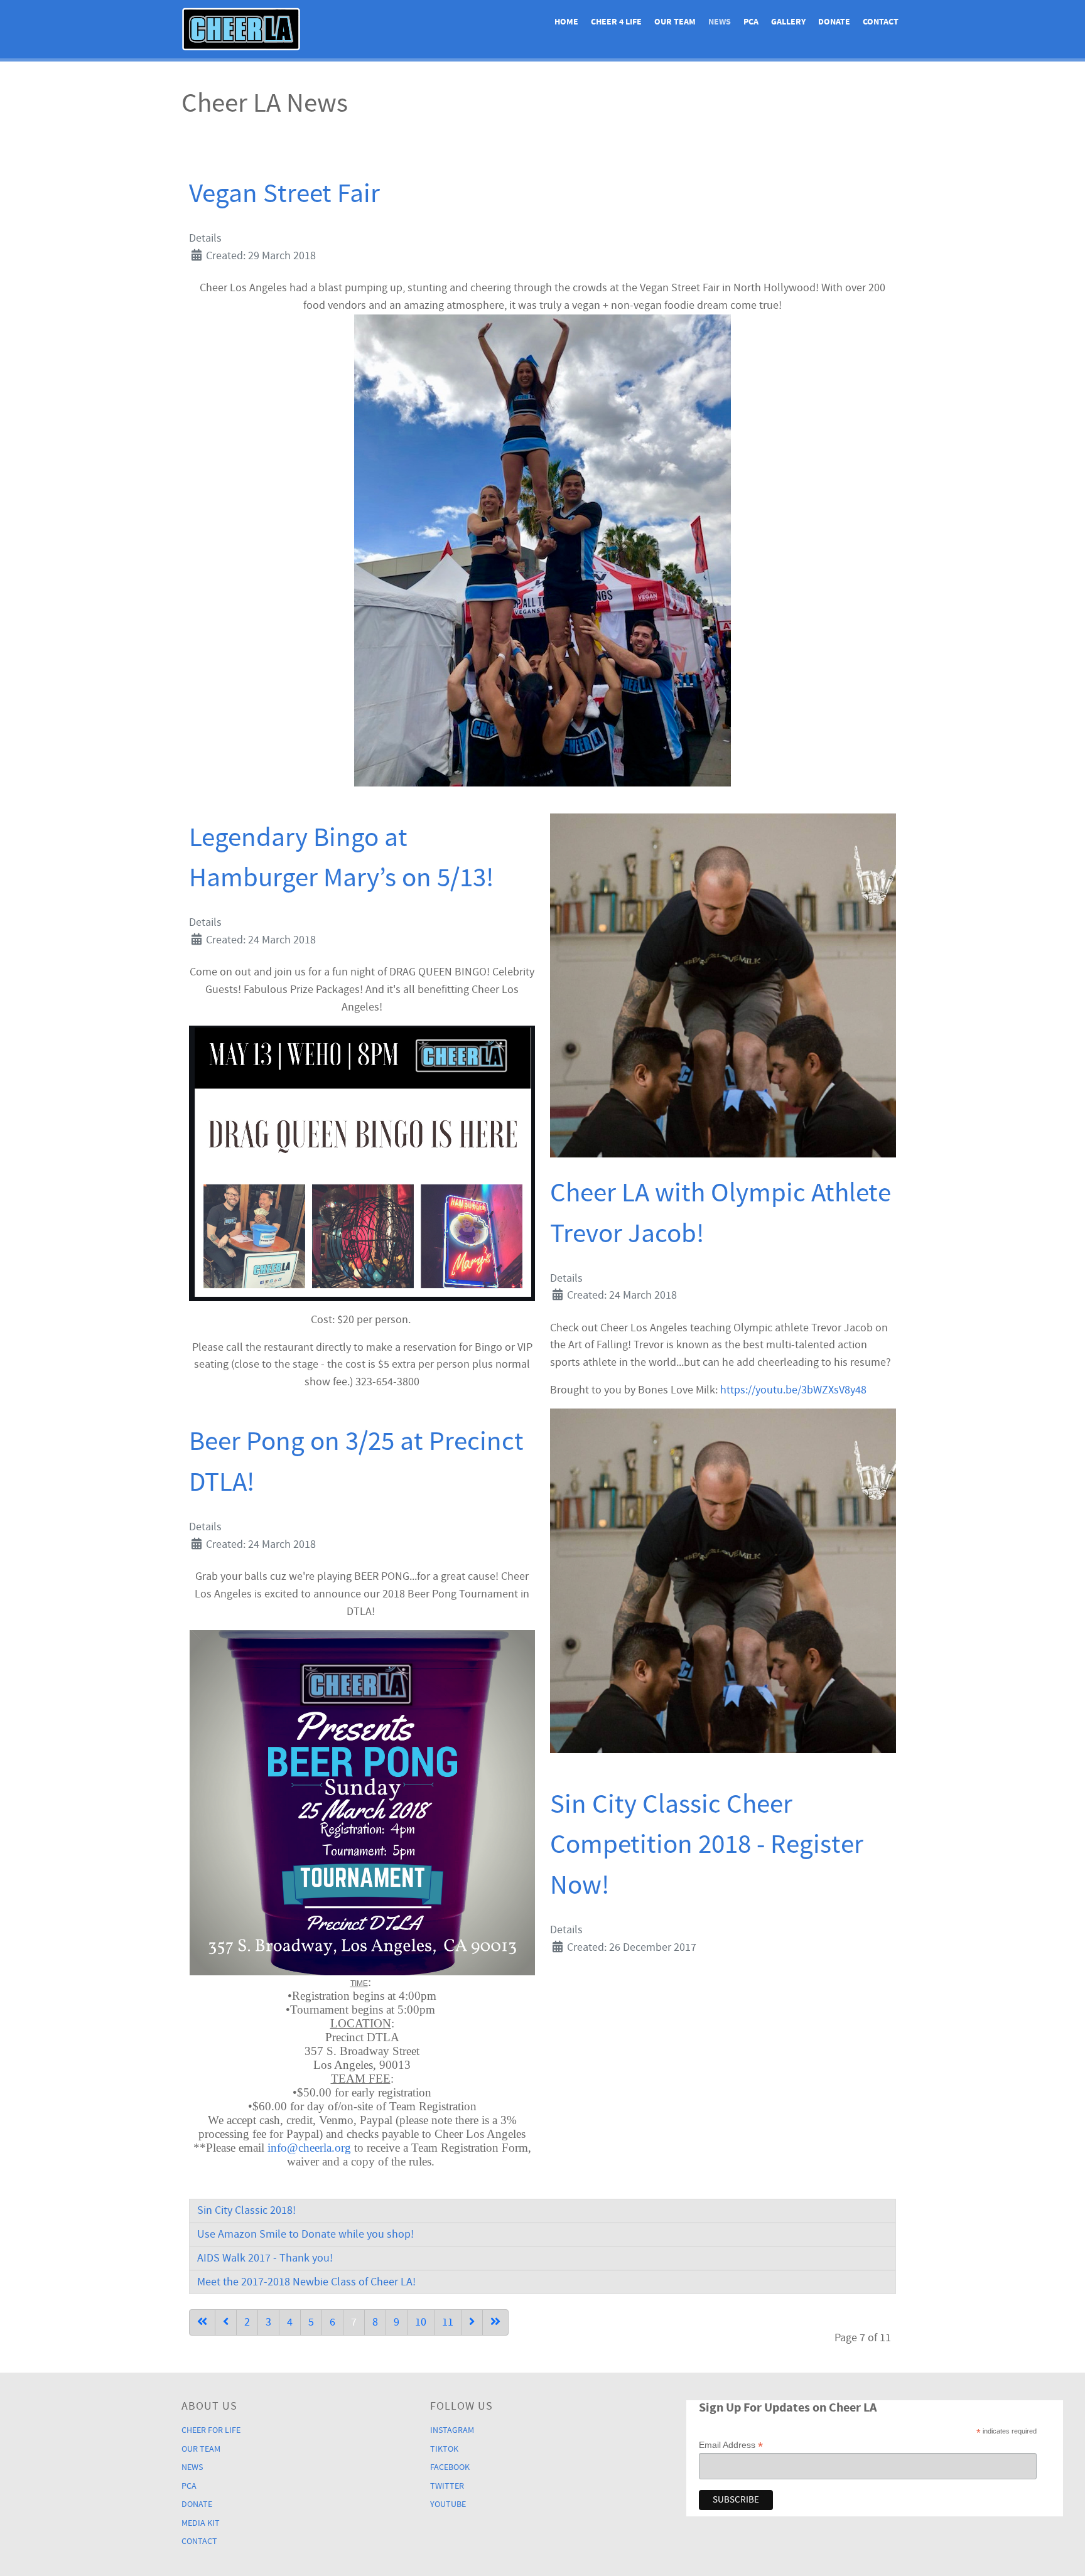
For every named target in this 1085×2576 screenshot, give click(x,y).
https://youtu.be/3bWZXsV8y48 (793, 1390)
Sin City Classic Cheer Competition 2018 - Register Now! (707, 1845)
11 (448, 2322)
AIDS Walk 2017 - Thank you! (265, 2258)
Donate (197, 2504)
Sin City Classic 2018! (246, 2210)
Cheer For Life (211, 2430)
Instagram (452, 2430)
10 (421, 2322)
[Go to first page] (202, 2322)
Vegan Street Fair (284, 194)
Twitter (447, 2486)
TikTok (444, 2449)
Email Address (731, 2445)
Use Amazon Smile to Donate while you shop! (305, 2234)
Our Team (201, 2449)
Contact (199, 2541)
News (192, 2467)
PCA (189, 2486)
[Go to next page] (472, 2322)
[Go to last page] (495, 2322)
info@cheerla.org (309, 2148)
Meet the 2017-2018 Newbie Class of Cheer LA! (306, 2282)
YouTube (448, 2504)
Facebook (450, 2467)
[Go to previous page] (226, 2322)
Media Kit (201, 2523)
